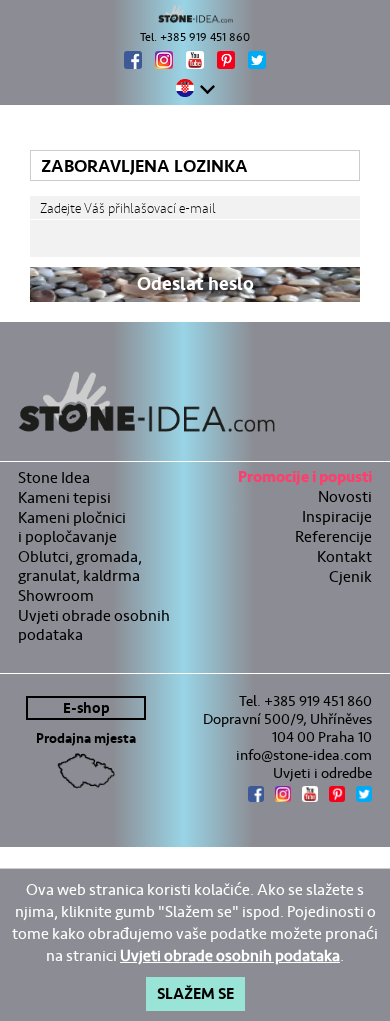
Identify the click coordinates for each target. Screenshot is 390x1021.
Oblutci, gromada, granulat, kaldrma (80, 566)
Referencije (333, 536)
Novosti (345, 496)
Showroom (56, 595)
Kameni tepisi (64, 497)
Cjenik (350, 576)
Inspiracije (337, 516)
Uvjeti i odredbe (322, 773)
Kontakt (344, 556)
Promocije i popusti (305, 479)
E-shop (86, 708)
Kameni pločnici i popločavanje (72, 527)
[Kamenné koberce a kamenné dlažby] (195, 14)
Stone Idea (54, 477)
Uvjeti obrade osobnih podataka (94, 625)
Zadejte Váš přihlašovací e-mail (128, 208)
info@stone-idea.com (304, 755)
